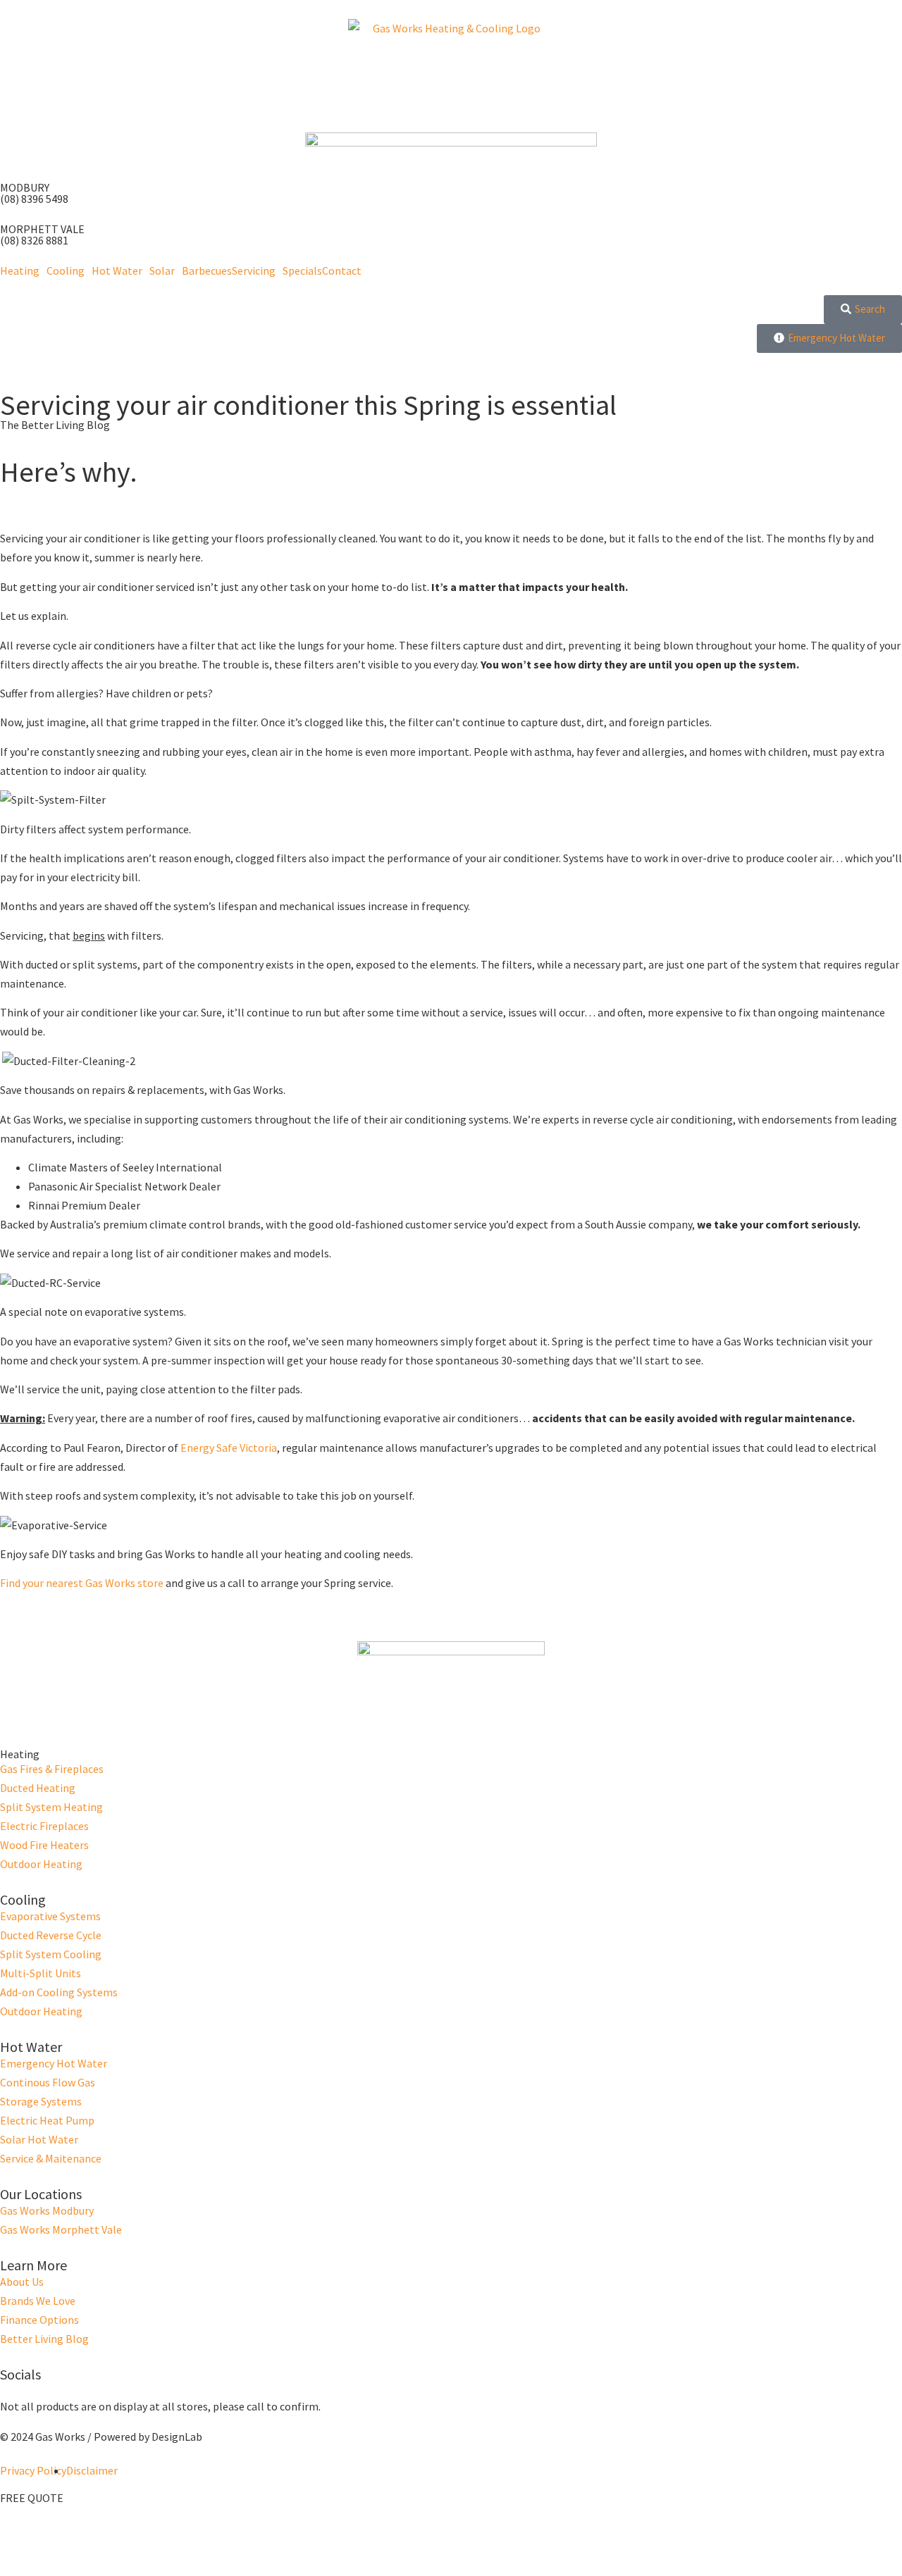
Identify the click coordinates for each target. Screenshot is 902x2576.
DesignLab (177, 2437)
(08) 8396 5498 (34, 199)
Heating (20, 270)
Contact (342, 270)
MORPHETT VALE (42, 229)
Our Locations (41, 2194)
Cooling (66, 270)
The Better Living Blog (55, 425)
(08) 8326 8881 (34, 240)
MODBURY (25, 187)
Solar (162, 270)
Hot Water (117, 270)
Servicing (254, 270)
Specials (302, 270)
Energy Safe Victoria (229, 1448)
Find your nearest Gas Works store (82, 1583)
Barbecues (207, 270)
